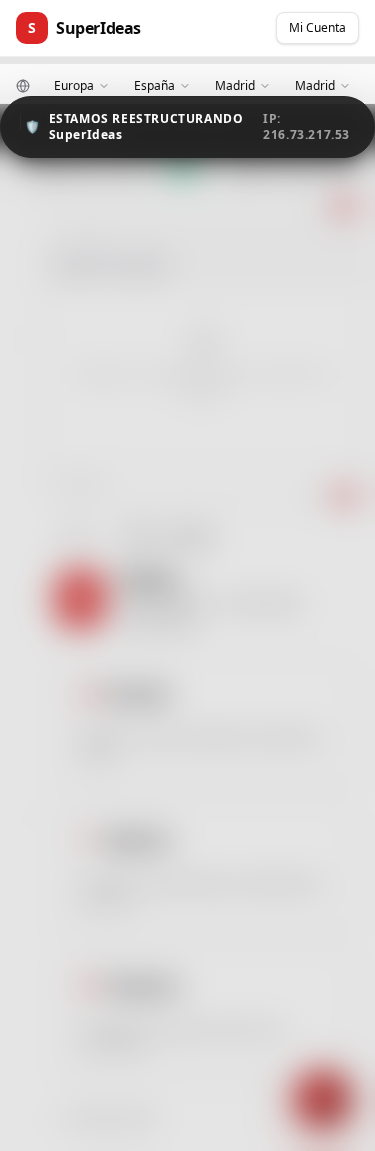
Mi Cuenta (317, 27)
